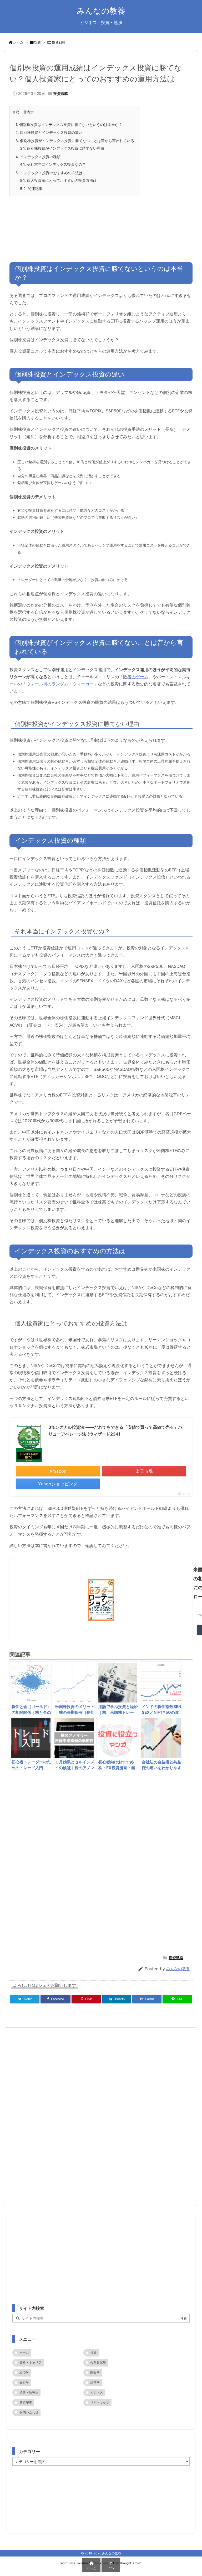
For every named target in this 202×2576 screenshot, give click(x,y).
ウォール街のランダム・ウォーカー (60, 684)
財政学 (95, 2372)
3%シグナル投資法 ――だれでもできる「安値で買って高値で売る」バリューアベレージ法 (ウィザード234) (115, 1431)
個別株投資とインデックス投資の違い (49, 132)
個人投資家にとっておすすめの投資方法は (58, 180)
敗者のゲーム (136, 677)
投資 (38, 42)
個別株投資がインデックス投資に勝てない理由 (62, 148)
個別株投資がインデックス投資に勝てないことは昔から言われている (75, 141)
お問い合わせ (29, 2412)
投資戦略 (59, 42)
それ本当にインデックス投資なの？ (53, 164)
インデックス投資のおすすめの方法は (49, 173)
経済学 (24, 2372)
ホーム (18, 42)
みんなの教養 (178, 1969)
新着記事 (26, 2402)
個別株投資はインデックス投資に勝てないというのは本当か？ (69, 125)
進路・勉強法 (29, 2392)
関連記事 (31, 189)
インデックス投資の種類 (38, 157)
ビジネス (97, 2392)
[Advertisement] (101, 224)
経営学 (95, 2382)
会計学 (24, 2382)
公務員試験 (98, 2362)
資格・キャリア (31, 2362)
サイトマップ (100, 2402)
